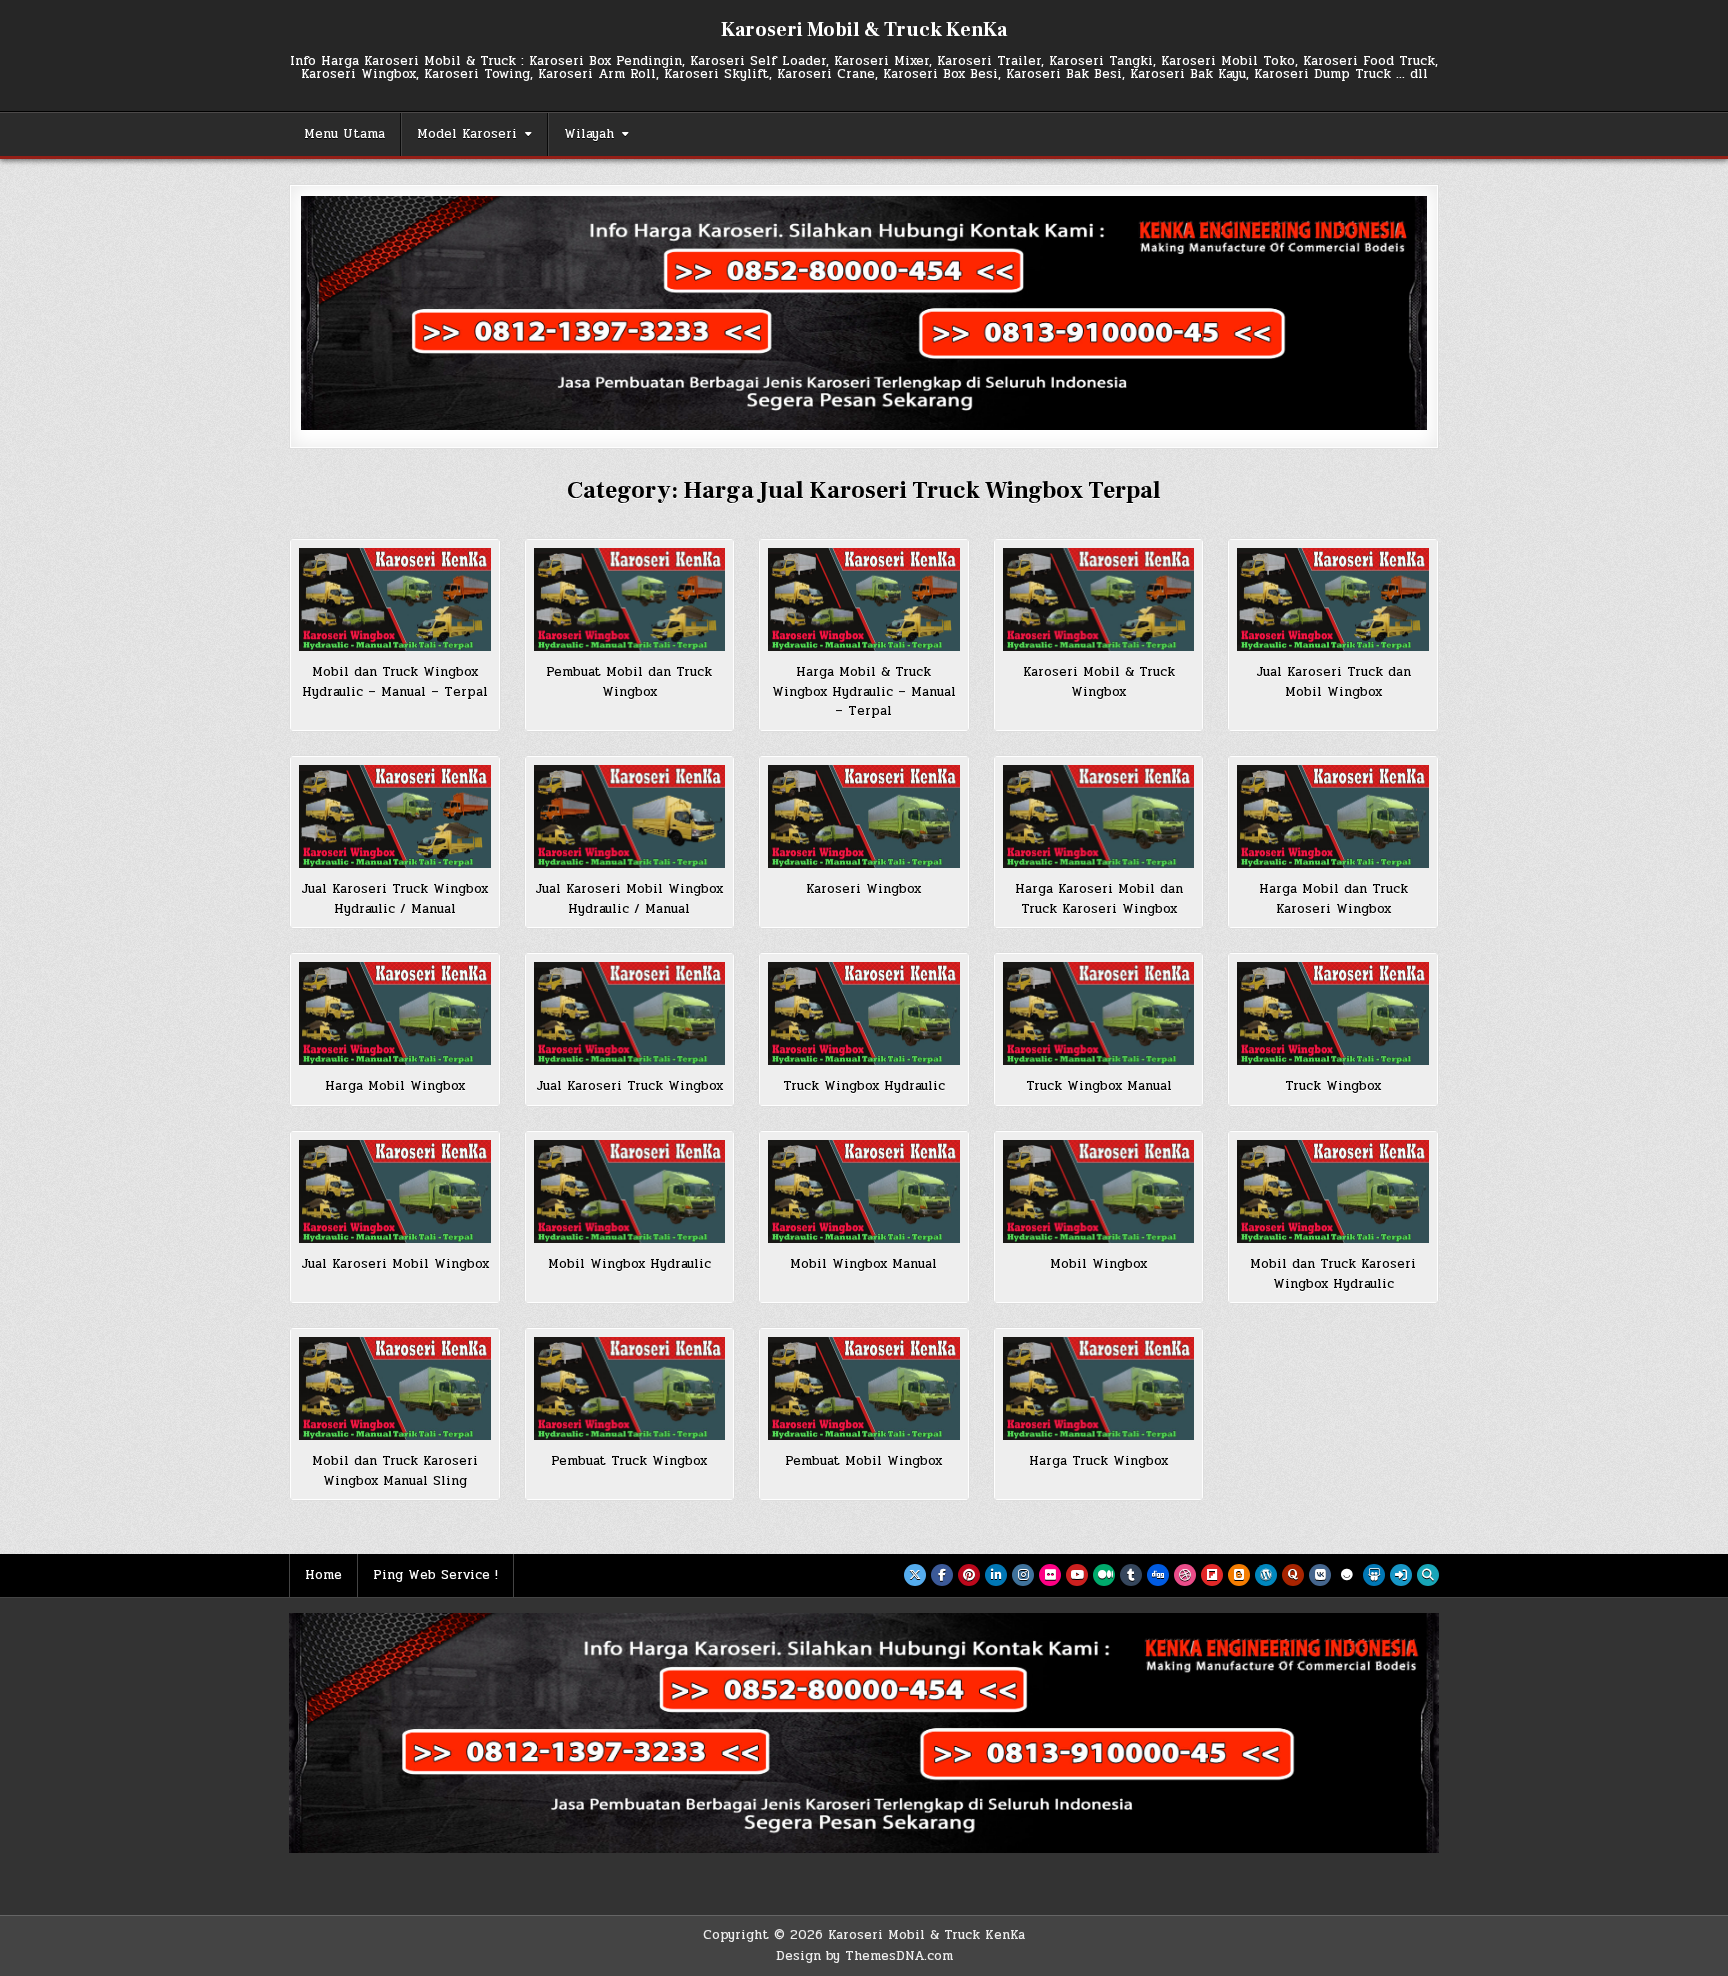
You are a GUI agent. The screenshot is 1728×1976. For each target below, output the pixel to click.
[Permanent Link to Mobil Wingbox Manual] (864, 1191)
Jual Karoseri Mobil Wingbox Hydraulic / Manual (629, 899)
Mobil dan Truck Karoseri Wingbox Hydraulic (1333, 1274)
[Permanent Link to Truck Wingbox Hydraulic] (864, 1013)
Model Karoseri (467, 134)
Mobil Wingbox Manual (863, 1264)
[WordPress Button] (1266, 1575)
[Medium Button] (1104, 1575)
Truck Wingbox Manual (1099, 1086)
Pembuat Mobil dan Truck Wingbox (629, 682)
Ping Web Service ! (435, 1575)
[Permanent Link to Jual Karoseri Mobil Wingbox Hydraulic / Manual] (630, 816)
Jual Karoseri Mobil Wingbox (395, 1264)
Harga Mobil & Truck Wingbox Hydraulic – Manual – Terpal (864, 691)
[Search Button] (1428, 1575)
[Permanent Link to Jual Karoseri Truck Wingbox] (630, 1013)
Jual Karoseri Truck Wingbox (629, 1086)
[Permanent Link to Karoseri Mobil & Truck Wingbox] (1099, 599)
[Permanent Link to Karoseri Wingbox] (864, 816)
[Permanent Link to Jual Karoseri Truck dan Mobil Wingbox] (1333, 599)
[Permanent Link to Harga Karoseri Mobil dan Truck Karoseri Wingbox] (1099, 816)
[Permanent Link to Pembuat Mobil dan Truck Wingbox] (630, 599)
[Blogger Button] (1239, 1575)
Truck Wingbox (1333, 1086)
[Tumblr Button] (1131, 1575)
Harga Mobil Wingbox (395, 1086)
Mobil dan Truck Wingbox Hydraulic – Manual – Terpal (395, 682)
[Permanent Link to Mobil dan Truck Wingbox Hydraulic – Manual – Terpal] (395, 599)
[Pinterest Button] (969, 1575)
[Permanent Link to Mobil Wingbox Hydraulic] (630, 1191)
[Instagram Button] (1023, 1575)
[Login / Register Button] (1401, 1575)
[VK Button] (1320, 1575)
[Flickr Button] (1050, 1575)
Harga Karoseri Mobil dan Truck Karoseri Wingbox (1099, 899)
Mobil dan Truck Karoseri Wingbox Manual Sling (395, 1471)
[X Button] (915, 1575)
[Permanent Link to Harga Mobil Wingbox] (395, 1013)
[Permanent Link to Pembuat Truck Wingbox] (630, 1388)
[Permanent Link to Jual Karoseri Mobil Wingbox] (395, 1191)
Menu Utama (344, 134)
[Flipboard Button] (1212, 1575)
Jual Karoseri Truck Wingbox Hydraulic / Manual (394, 899)
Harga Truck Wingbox (1098, 1461)
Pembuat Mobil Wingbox (863, 1461)
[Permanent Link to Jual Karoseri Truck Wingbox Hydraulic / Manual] (395, 816)
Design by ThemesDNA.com (864, 1956)
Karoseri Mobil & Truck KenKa (864, 30)
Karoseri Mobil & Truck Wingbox (1099, 682)
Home (323, 1575)
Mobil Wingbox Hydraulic (629, 1264)
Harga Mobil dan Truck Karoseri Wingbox (1333, 899)
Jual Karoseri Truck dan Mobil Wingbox (1333, 682)
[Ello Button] (1347, 1575)
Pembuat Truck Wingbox (629, 1461)
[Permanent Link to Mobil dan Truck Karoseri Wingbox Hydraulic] (1333, 1191)
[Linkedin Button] (996, 1575)
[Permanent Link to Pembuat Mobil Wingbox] (864, 1388)
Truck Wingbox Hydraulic (864, 1086)
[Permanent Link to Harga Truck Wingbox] (1099, 1388)
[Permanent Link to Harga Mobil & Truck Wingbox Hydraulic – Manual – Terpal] (864, 599)
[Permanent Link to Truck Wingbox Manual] (1099, 1013)
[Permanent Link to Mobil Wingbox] (1099, 1191)
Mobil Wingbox (1098, 1264)
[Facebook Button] (942, 1575)
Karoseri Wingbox (863, 889)
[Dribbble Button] (1185, 1575)
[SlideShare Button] (1374, 1575)
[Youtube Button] (1077, 1575)
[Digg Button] (1158, 1575)
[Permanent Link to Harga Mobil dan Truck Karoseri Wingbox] (1333, 816)
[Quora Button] (1293, 1575)
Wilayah (589, 134)
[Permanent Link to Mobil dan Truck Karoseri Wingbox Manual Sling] (395, 1388)
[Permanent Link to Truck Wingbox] (1333, 1013)
